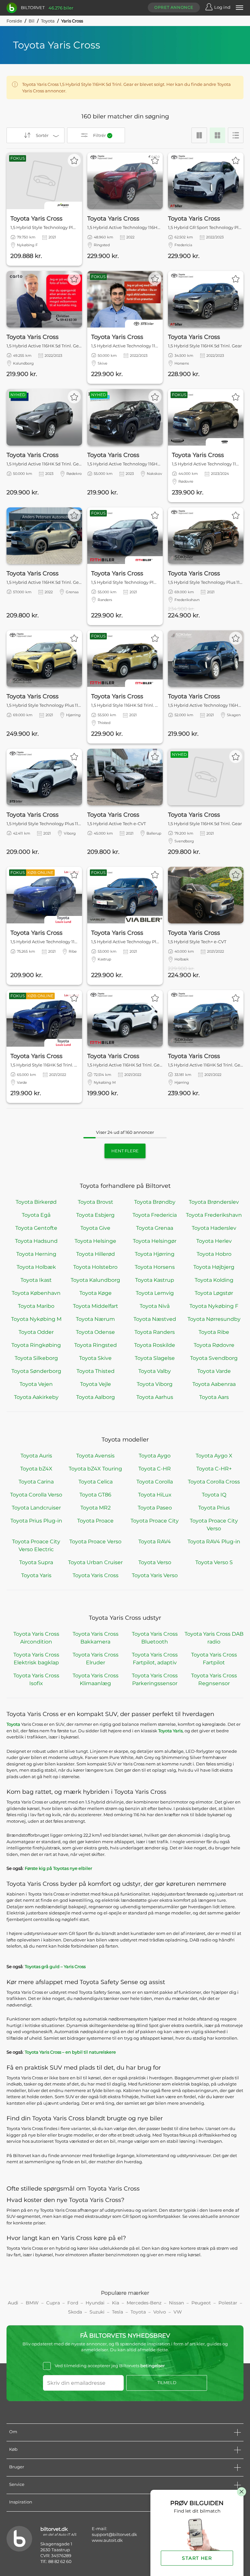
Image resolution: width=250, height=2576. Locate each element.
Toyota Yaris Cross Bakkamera (96, 1638)
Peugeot (201, 2303)
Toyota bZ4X (36, 1469)
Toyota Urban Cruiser (95, 1562)
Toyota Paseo (155, 1508)
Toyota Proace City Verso (214, 1525)
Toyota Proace (95, 1521)
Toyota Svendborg (214, 1358)
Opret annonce (174, 7)
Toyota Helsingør (155, 1241)
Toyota (48, 21)
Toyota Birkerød (36, 1202)
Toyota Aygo (155, 1456)
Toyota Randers (155, 1332)
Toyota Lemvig (155, 1293)
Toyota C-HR (155, 1469)
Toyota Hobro (214, 1254)
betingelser (153, 2366)
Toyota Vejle (96, 1384)
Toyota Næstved (155, 1319)
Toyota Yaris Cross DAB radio (214, 1638)
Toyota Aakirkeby (36, 1397)
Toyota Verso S (214, 1562)
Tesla (118, 2312)
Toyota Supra (36, 1562)
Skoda (75, 2312)
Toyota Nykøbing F (214, 1306)
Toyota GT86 (95, 1495)
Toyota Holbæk (36, 1267)
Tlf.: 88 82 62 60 (56, 2561)
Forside (14, 21)
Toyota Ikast (36, 1280)
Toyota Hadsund (36, 1241)
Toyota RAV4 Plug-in (214, 1542)
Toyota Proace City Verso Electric (36, 1545)
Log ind (222, 7)
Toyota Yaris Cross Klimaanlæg (96, 1679)
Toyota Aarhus (155, 1397)
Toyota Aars (214, 1397)
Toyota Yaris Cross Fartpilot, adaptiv (155, 1659)
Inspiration (21, 2502)
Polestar (228, 2303)
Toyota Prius (214, 1508)
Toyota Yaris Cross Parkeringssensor (155, 1679)
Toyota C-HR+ (214, 1469)
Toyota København (36, 1293)
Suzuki (97, 2312)
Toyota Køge (96, 1293)
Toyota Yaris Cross (96, 1575)
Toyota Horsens (155, 1267)
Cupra (53, 2303)
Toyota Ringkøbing (36, 1345)
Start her (197, 2558)
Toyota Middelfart (96, 1306)
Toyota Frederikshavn (214, 1215)
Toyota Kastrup (155, 1280)
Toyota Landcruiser (36, 1508)
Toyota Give (95, 1228)
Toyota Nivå (155, 1306)
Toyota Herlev (214, 1241)
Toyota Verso (155, 1562)
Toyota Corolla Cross (214, 1482)
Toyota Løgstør (214, 1293)
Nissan (176, 2303)
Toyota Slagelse (155, 1358)
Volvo (160, 2312)
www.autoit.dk (107, 2540)
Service (17, 2484)
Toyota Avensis (95, 1456)
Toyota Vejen (36, 1384)
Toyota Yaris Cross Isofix (36, 1679)
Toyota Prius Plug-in (36, 1521)
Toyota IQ (214, 1495)
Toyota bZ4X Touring (95, 1469)
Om (13, 2432)
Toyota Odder (36, 1332)
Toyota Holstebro (95, 1267)
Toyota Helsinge (95, 1241)
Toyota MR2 (96, 1508)
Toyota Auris (36, 1456)
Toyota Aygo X (214, 1456)
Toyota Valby (155, 1371)
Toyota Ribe (214, 1332)
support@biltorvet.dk (114, 2534)
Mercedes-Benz (144, 2303)
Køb (13, 2449)
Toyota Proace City (155, 1521)
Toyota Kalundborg (95, 1280)
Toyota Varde (214, 1371)
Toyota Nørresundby (214, 1319)
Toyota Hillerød (96, 1254)
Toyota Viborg (155, 1384)
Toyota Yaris (36, 1575)
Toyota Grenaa (155, 1228)
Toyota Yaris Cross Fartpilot (214, 1659)
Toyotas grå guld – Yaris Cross (55, 1966)
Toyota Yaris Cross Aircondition (36, 1638)
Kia (116, 2303)
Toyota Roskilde (155, 1345)
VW (178, 2312)
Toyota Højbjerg (214, 1267)
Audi (13, 2303)
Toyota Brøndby (155, 1202)
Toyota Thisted (96, 1371)
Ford (73, 2303)
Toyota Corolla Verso (36, 1495)
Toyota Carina (36, 1482)
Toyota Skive (95, 1358)
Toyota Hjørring (155, 1254)
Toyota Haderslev (214, 1228)
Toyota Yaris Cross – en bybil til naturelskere (70, 2052)
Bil (32, 21)
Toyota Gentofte (36, 1228)
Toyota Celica (96, 1482)
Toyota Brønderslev (214, 1202)
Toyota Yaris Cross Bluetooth (155, 1638)
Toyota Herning (36, 1254)
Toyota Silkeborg (36, 1358)
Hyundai (95, 2303)
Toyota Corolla (155, 1482)
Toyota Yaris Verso (155, 1575)
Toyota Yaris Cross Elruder (96, 1659)
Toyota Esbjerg (95, 1215)
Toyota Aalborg (96, 1397)
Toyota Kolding (214, 1280)
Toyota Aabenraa (214, 1384)
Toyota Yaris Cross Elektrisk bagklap (36, 1659)
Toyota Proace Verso (95, 1542)
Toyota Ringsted (96, 1345)
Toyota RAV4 (155, 1542)
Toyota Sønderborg (36, 1371)
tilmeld (167, 2383)
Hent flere (125, 1151)
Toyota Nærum (95, 1319)
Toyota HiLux (155, 1495)
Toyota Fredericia (155, 1215)
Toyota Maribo (36, 1306)
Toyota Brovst (96, 1202)
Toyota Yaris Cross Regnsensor (214, 1679)
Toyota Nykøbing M (36, 1319)
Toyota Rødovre (214, 1345)
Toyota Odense (95, 1332)
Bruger (17, 2467)
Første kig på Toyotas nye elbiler (58, 1868)
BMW (32, 2303)
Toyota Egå (36, 1215)
